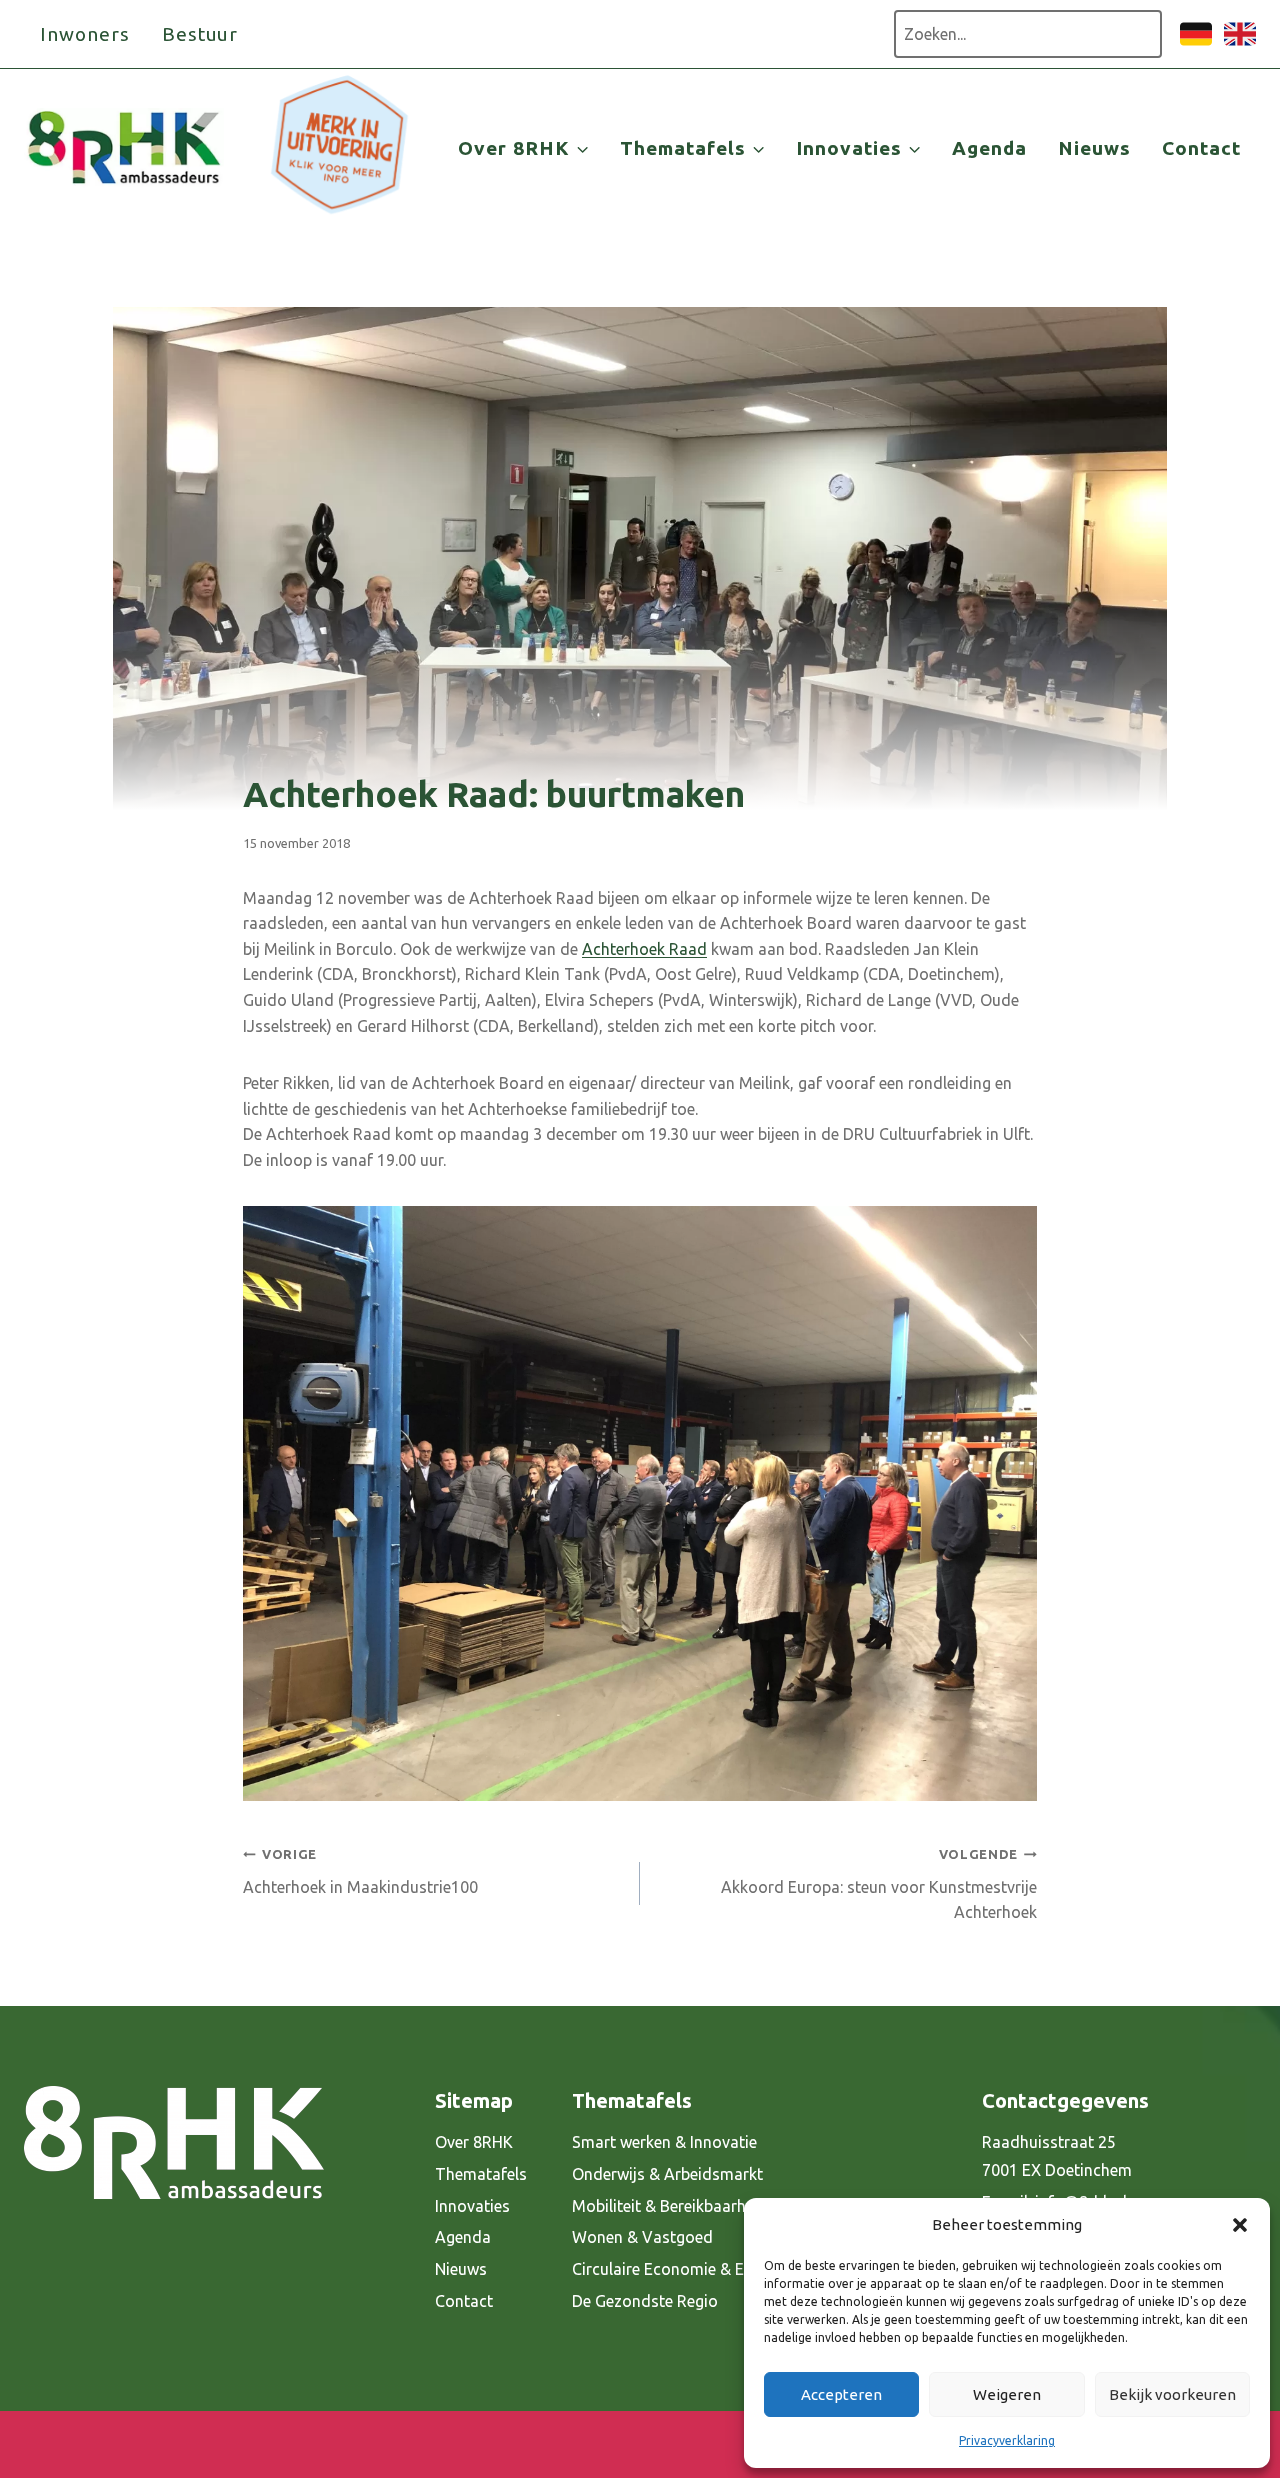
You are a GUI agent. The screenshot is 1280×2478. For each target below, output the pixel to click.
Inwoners (85, 34)
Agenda (989, 148)
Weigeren (1007, 2394)
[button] (1240, 2225)
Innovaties (472, 2206)
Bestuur (200, 34)
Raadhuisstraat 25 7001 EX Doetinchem (1057, 2156)
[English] (1240, 44)
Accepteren (841, 2394)
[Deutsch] (1196, 44)
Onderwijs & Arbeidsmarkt (667, 2174)
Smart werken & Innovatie (664, 2142)
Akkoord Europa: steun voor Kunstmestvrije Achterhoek (879, 1884)
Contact (1201, 148)
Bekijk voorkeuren (1172, 2394)
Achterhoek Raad (644, 949)
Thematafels (481, 2174)
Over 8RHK (474, 2142)
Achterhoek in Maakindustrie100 (360, 1871)
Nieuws (1094, 148)
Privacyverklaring (1007, 2440)
